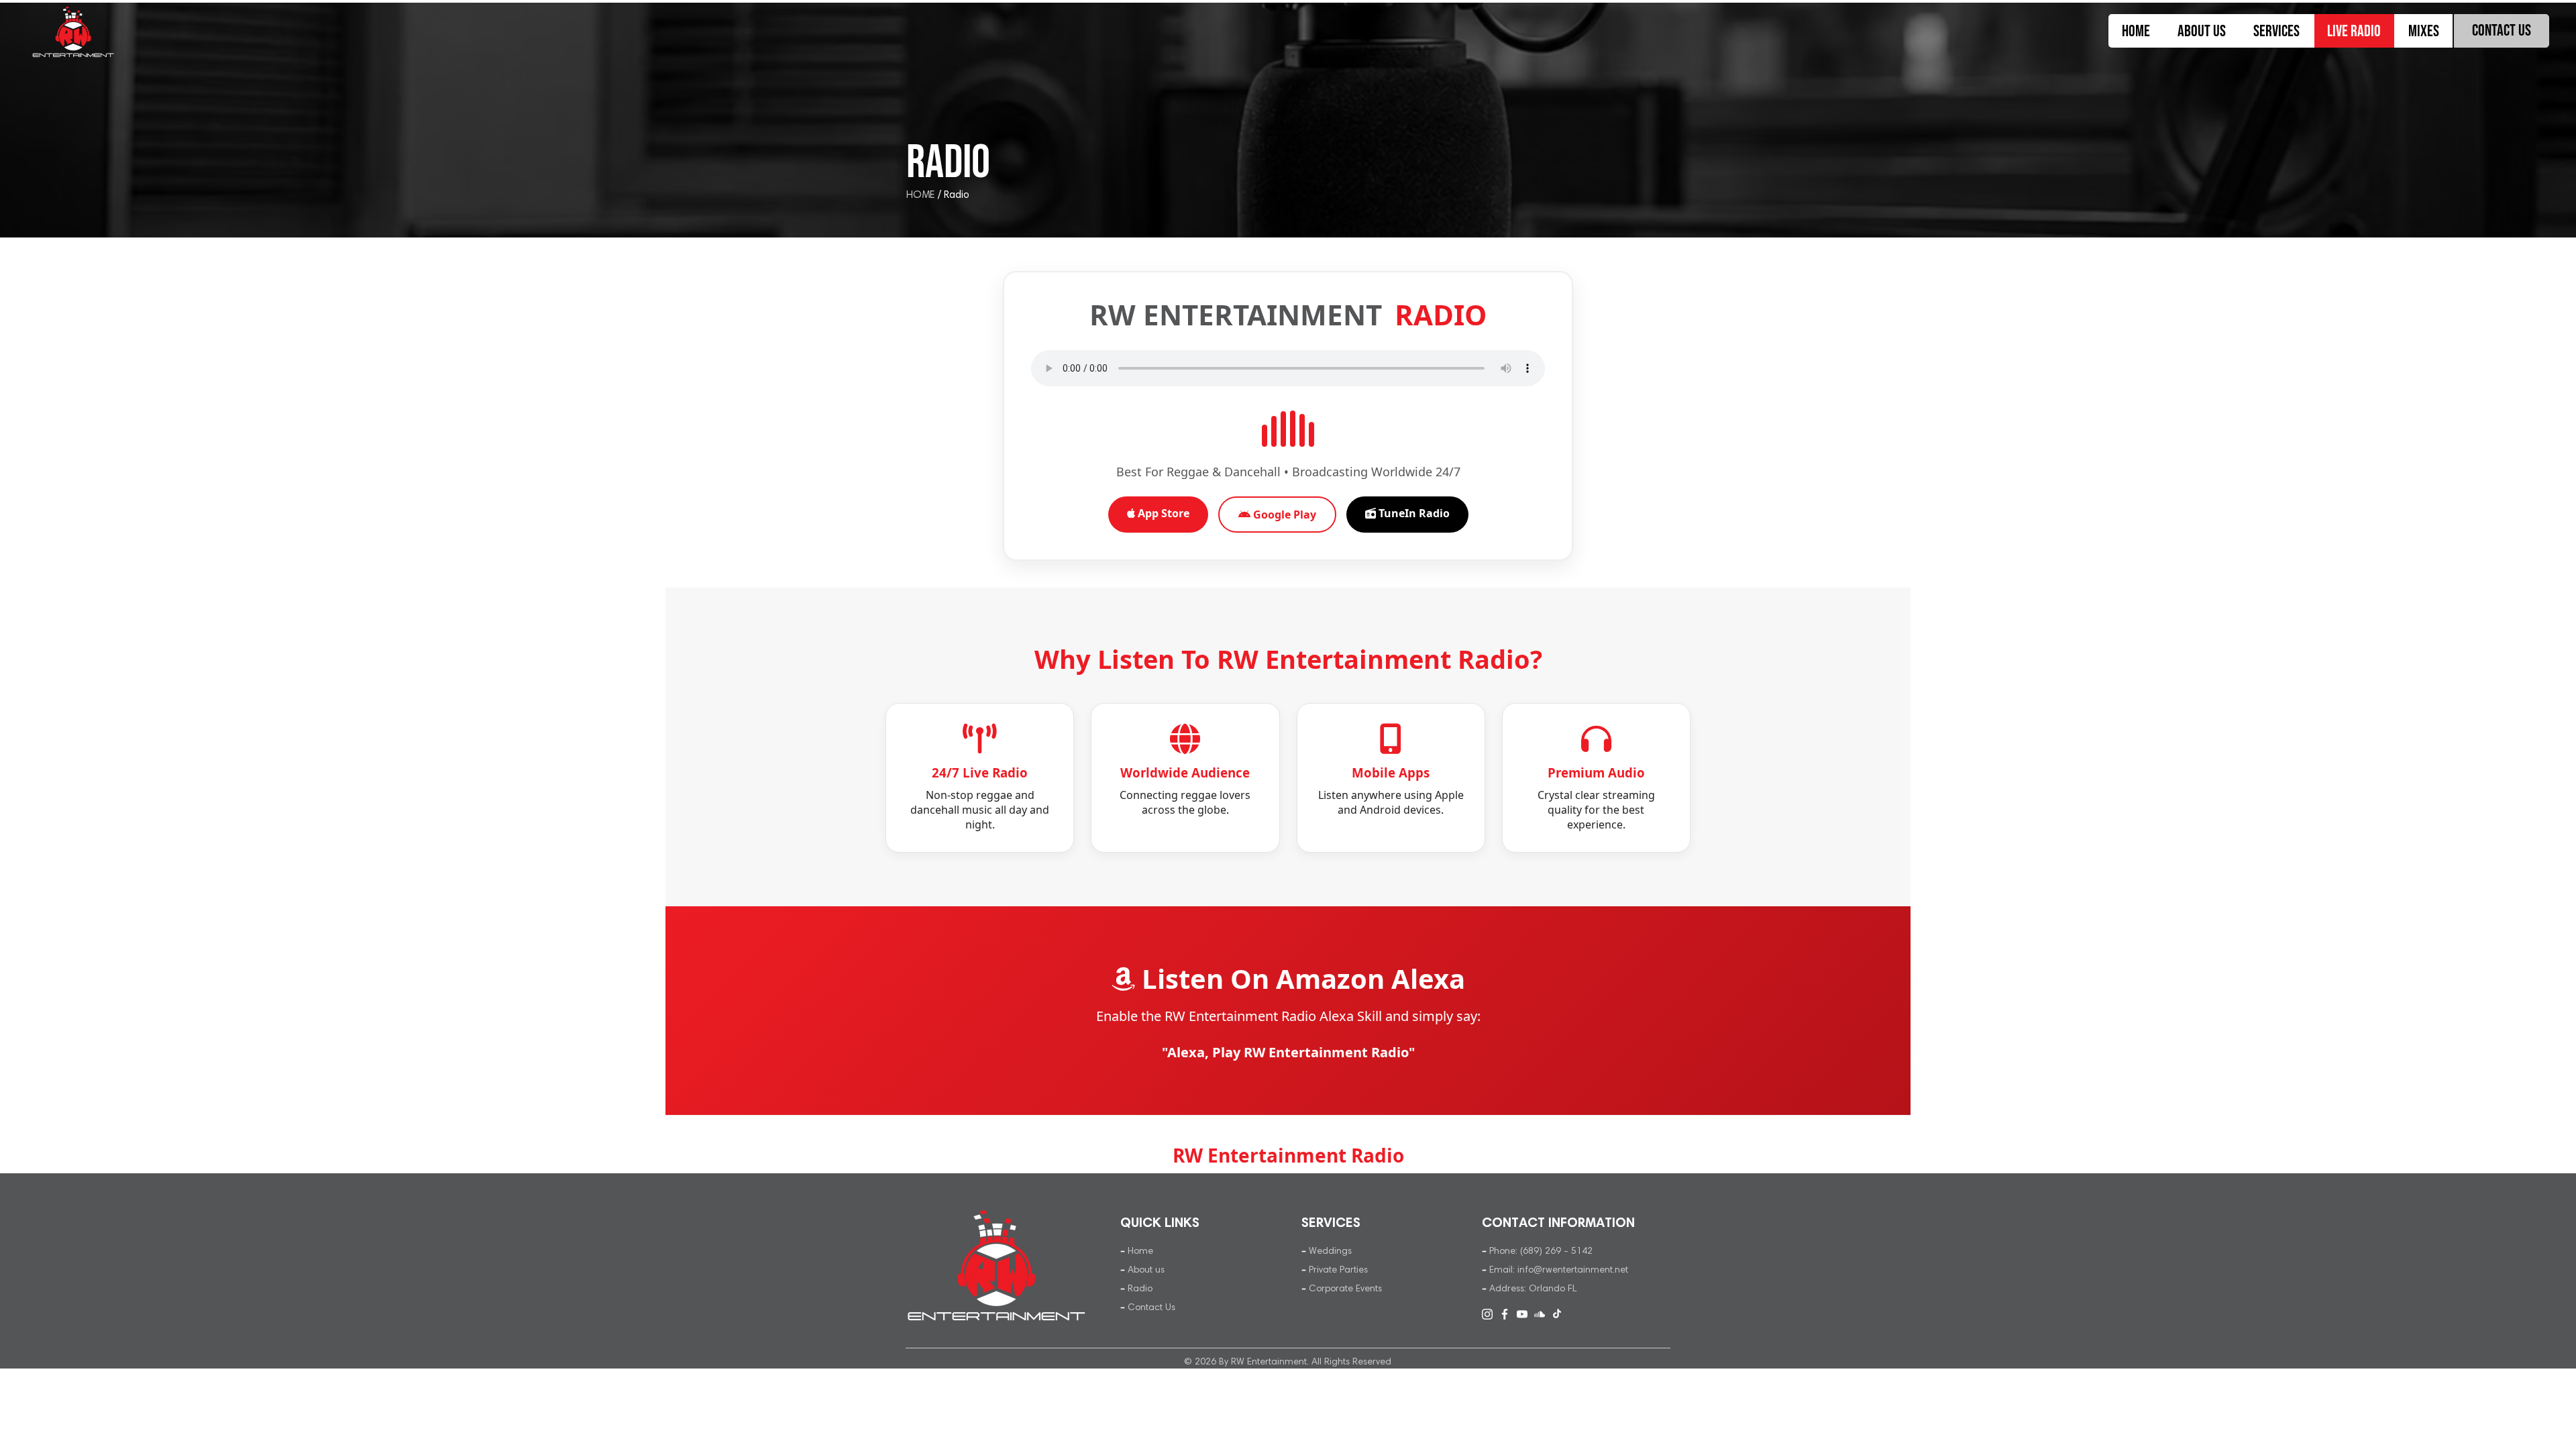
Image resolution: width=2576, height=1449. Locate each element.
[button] (2276, 31)
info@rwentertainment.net (1573, 1270)
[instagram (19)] (1487, 1314)
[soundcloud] (1540, 1314)
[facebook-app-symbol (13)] (1505, 1314)
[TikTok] (1557, 1314)
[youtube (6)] (1522, 1314)
